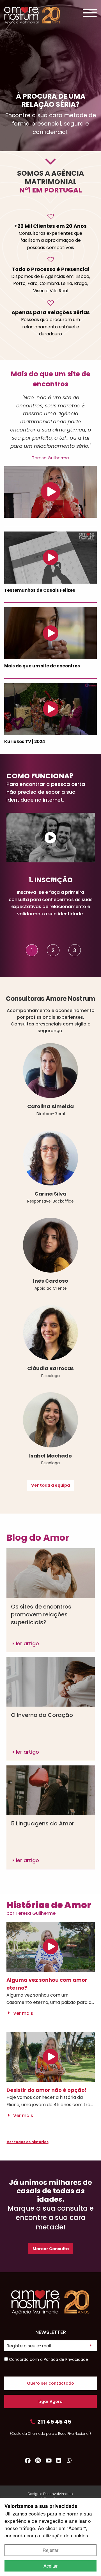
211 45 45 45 (54, 2422)
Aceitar (50, 2566)
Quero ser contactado (50, 2383)
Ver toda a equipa (50, 1485)
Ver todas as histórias (28, 2142)
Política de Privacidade (66, 2359)
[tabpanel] (51, 897)
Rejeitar (50, 2550)
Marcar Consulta (51, 2249)
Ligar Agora (50, 2401)
